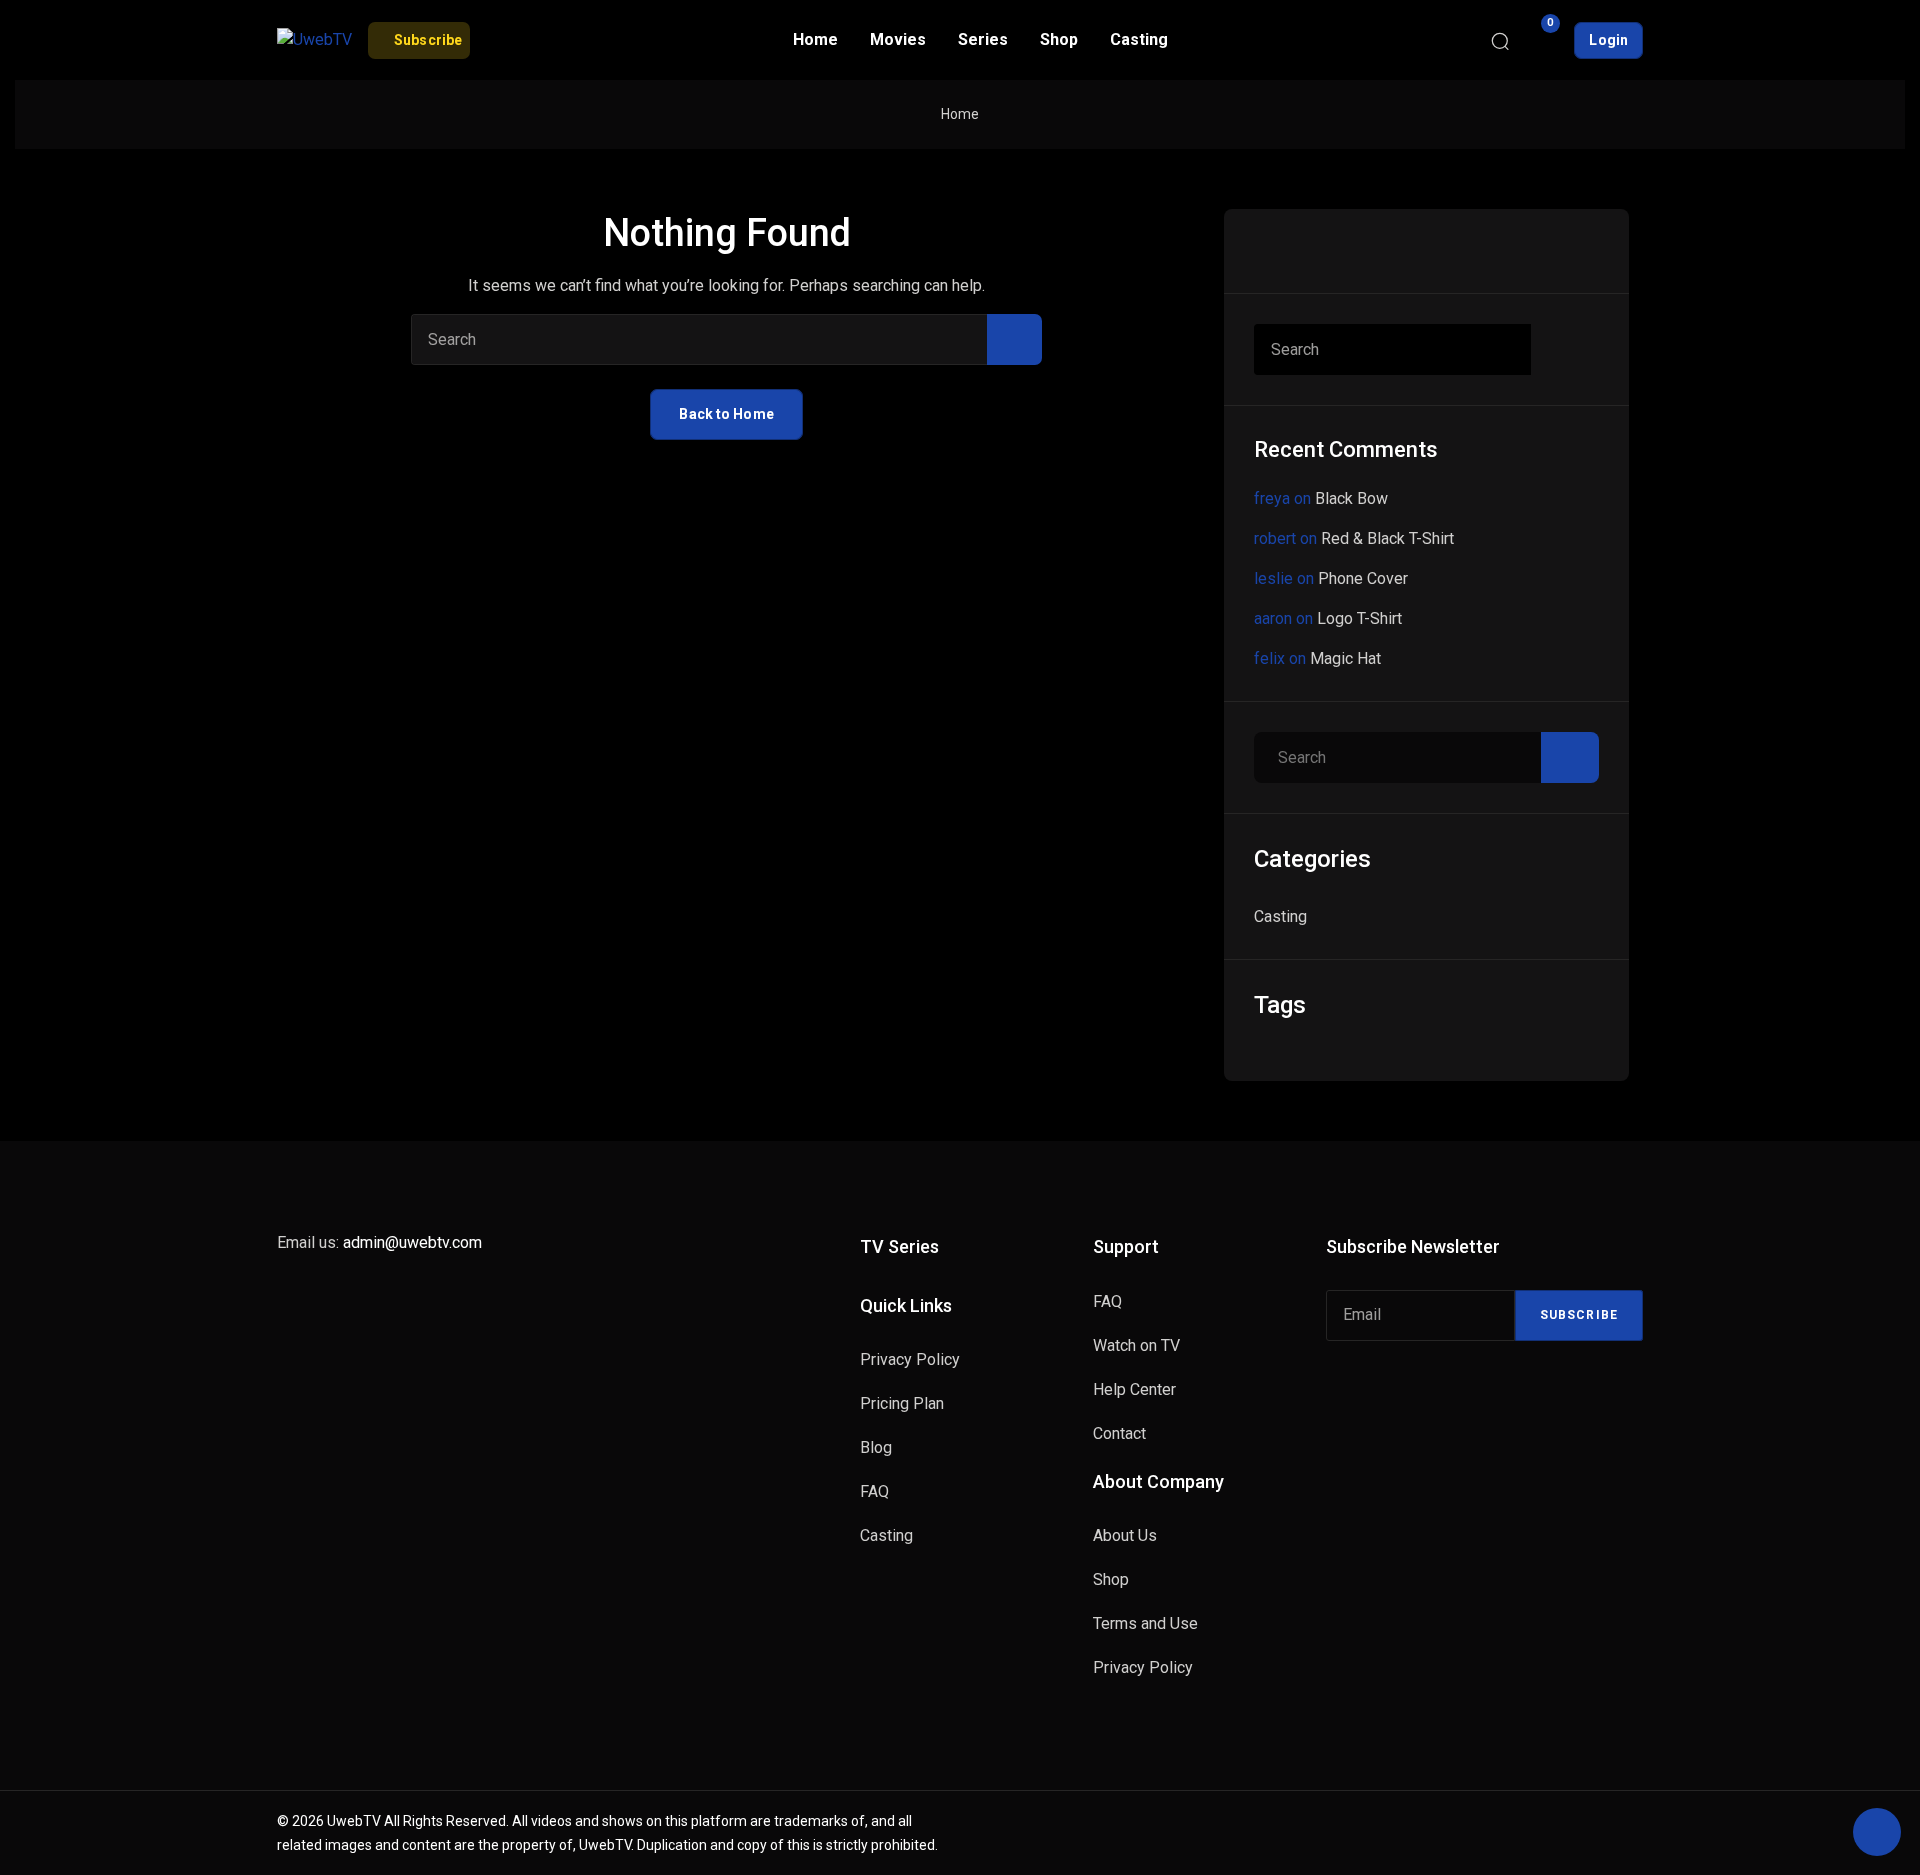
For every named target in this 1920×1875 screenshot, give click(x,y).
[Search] (1500, 40)
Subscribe (1579, 1315)
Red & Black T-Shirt (1387, 538)
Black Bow (1351, 498)
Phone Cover (1363, 578)
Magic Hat (1345, 658)
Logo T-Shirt (1359, 618)
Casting (1280, 916)
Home (960, 114)
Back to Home (726, 414)
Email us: (379, 1242)
